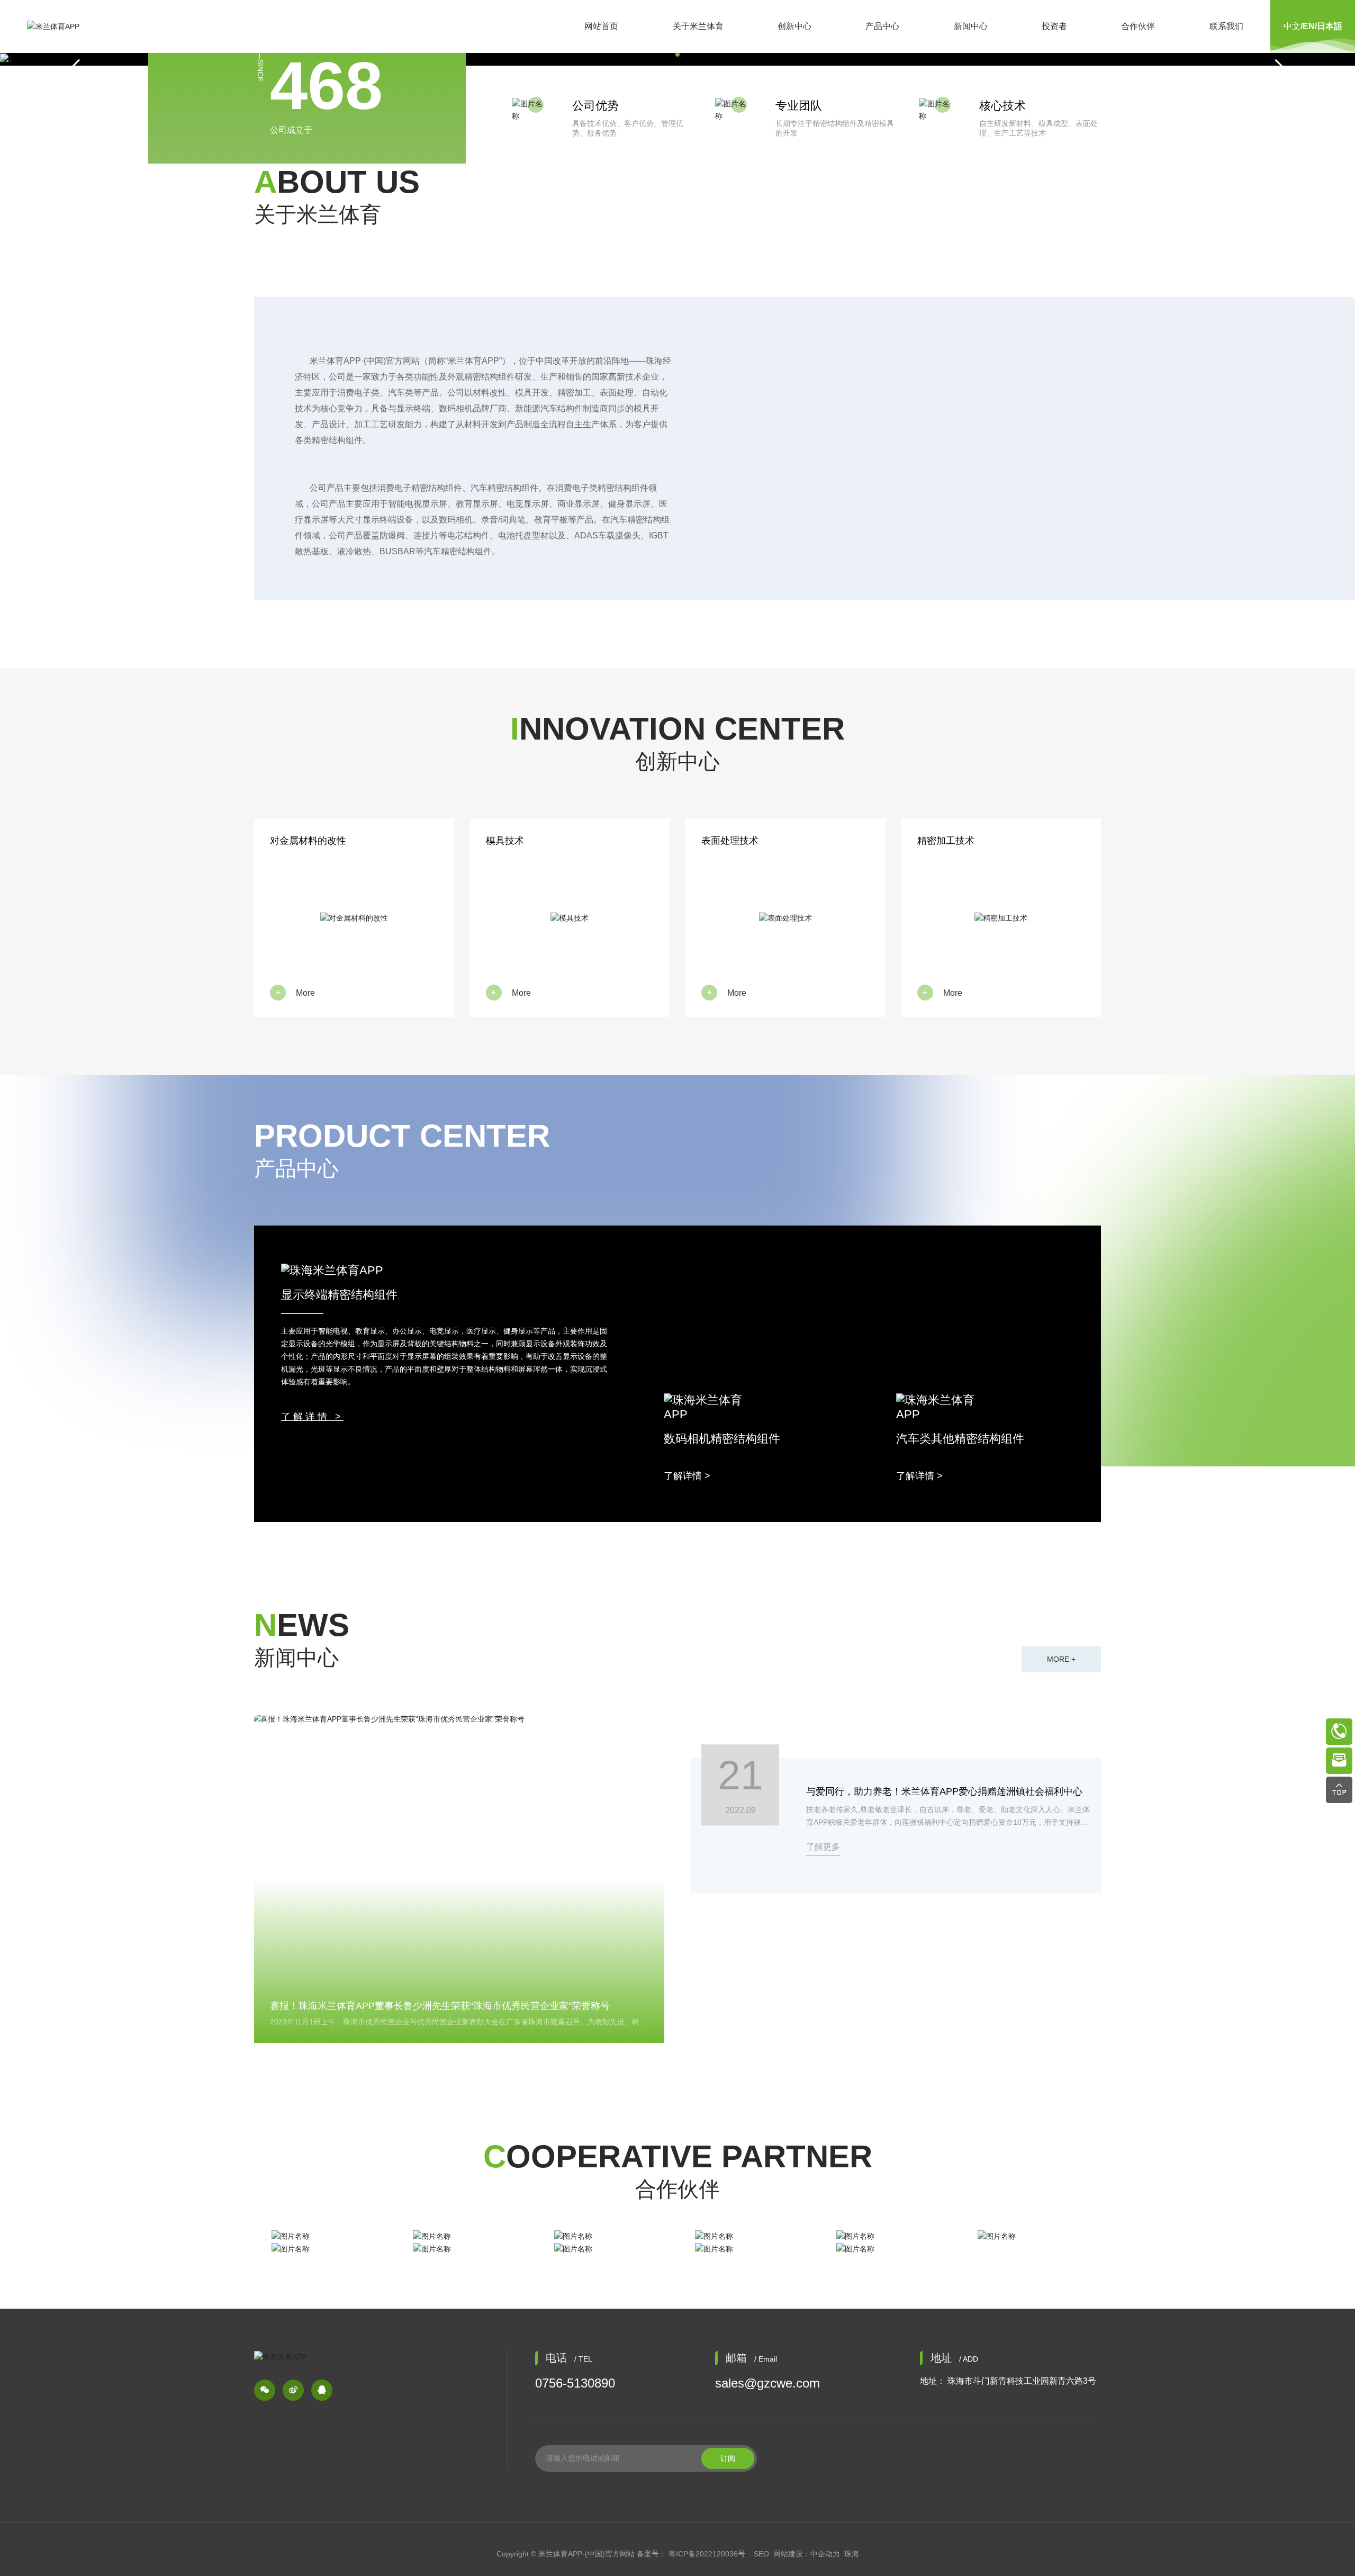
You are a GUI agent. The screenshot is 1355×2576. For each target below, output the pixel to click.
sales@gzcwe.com (767, 2383)
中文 (1292, 26)
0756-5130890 (575, 2383)
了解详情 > (312, 1417)
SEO (761, 2554)
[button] (677, 55)
